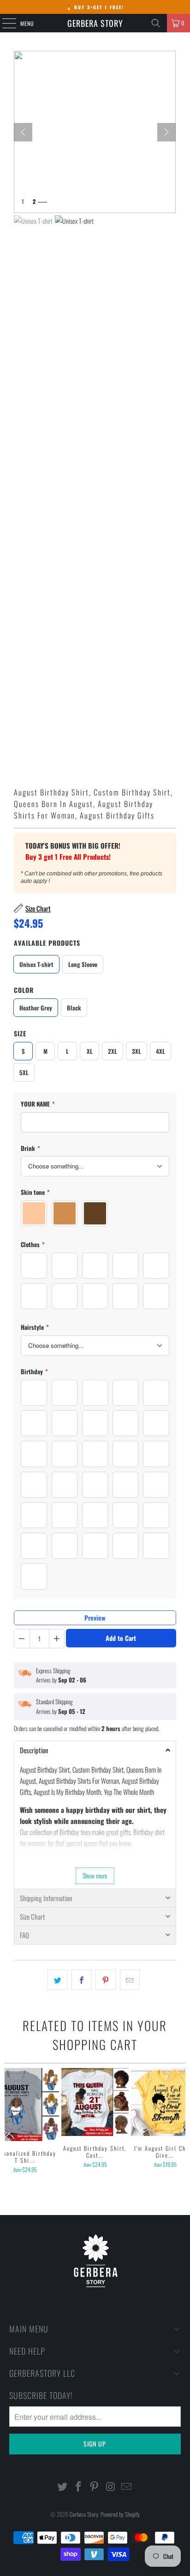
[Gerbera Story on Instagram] (111, 2487)
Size (20, 1033)
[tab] (95, 1750)
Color (24, 990)
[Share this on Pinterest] (105, 1980)
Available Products (47, 943)
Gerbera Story (95, 23)
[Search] (156, 23)
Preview (95, 1618)
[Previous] (9, 2132)
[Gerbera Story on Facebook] (78, 2487)
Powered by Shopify (120, 2514)
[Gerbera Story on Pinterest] (95, 2487)
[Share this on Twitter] (57, 1980)
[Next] (166, 132)
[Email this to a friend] (130, 1980)
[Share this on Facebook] (81, 1980)
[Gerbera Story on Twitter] (63, 2487)
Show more (95, 1875)
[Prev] (23, 132)
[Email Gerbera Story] (127, 2487)
